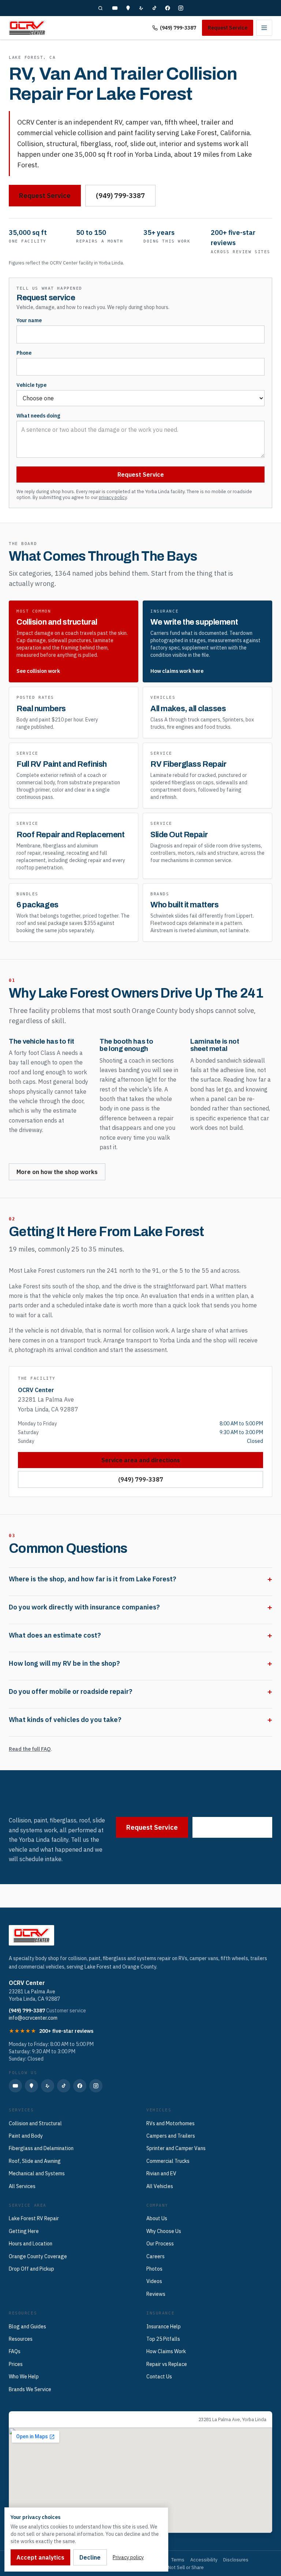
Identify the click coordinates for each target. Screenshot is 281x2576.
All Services (22, 2186)
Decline (90, 2557)
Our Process (160, 2244)
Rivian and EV (161, 2173)
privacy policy (113, 497)
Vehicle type (31, 385)
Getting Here (24, 2231)
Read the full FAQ (30, 1749)
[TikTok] (154, 8)
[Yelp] (141, 8)
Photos (154, 2269)
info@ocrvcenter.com (33, 2018)
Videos (154, 2281)
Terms (178, 2560)
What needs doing (38, 416)
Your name (29, 320)
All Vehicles (160, 2186)
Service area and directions (141, 1460)
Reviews (156, 2294)
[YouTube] (115, 8)
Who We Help (24, 2377)
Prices (16, 2364)
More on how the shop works (57, 1172)
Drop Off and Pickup (31, 2269)
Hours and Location (31, 2244)
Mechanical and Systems (37, 2173)
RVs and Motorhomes (171, 2123)
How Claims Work (166, 2351)
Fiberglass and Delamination (41, 2148)
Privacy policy (128, 2557)
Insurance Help (164, 2327)
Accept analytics (40, 2557)
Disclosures (236, 2560)
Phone (24, 353)
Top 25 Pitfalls (163, 2339)
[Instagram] (181, 8)
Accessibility (204, 2560)
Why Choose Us (164, 2231)
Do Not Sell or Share (182, 2567)
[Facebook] (168, 8)
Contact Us (159, 2377)
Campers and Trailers (171, 2136)
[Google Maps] (128, 8)
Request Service (228, 28)
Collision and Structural (35, 2123)
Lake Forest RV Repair (34, 2218)
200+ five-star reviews (66, 2031)
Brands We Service (30, 2389)
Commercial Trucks (168, 2161)
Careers (156, 2256)
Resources (21, 2339)
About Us (157, 2218)
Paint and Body (26, 2136)
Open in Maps (31, 2419)
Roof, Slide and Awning (35, 2161)
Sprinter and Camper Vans (176, 2148)
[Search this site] (100, 8)
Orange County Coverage (38, 2256)
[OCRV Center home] (27, 28)
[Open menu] (264, 28)
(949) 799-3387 (178, 28)
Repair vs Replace (167, 2364)
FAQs (15, 2351)
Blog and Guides (27, 2327)
